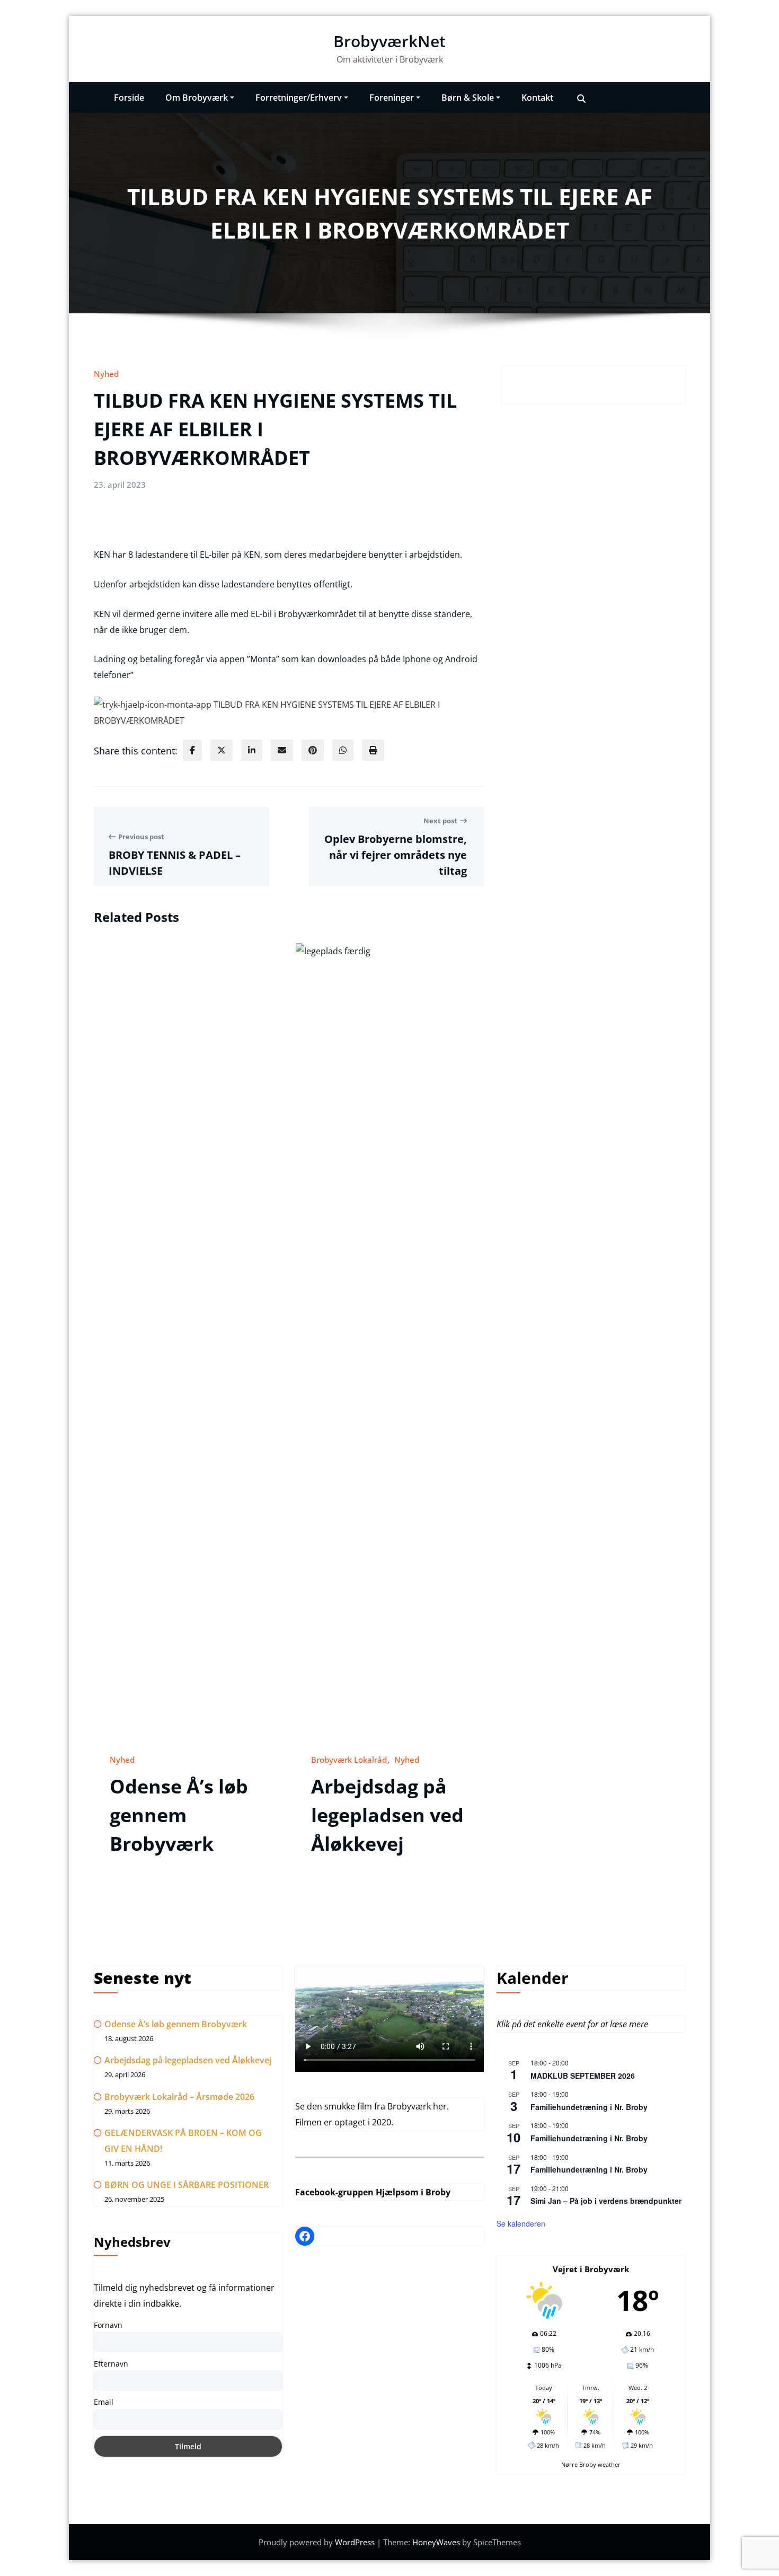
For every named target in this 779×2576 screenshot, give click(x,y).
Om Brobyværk (197, 98)
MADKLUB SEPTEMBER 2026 (583, 2076)
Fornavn (108, 2325)
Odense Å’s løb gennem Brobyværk (179, 1815)
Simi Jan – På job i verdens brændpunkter (606, 2201)
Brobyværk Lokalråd (349, 1760)
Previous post (141, 837)
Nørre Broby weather (591, 2464)
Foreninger (392, 98)
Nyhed (106, 374)
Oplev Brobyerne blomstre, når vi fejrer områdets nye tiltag (396, 855)
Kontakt (537, 98)
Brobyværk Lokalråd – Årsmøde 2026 (179, 2097)
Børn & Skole (468, 98)
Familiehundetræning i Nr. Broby (589, 2107)
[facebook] (192, 750)
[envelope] (282, 750)
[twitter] (222, 750)
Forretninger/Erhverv (299, 98)
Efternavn (111, 2364)
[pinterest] (313, 750)
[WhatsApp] (343, 750)
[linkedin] (252, 750)
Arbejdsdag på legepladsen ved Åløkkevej (387, 1815)
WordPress (356, 2542)
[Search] (581, 98)
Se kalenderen (521, 2223)
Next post (440, 821)
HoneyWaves (436, 2542)
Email (104, 2402)
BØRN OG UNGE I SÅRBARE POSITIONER (187, 2185)
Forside (129, 98)
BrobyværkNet (389, 41)
